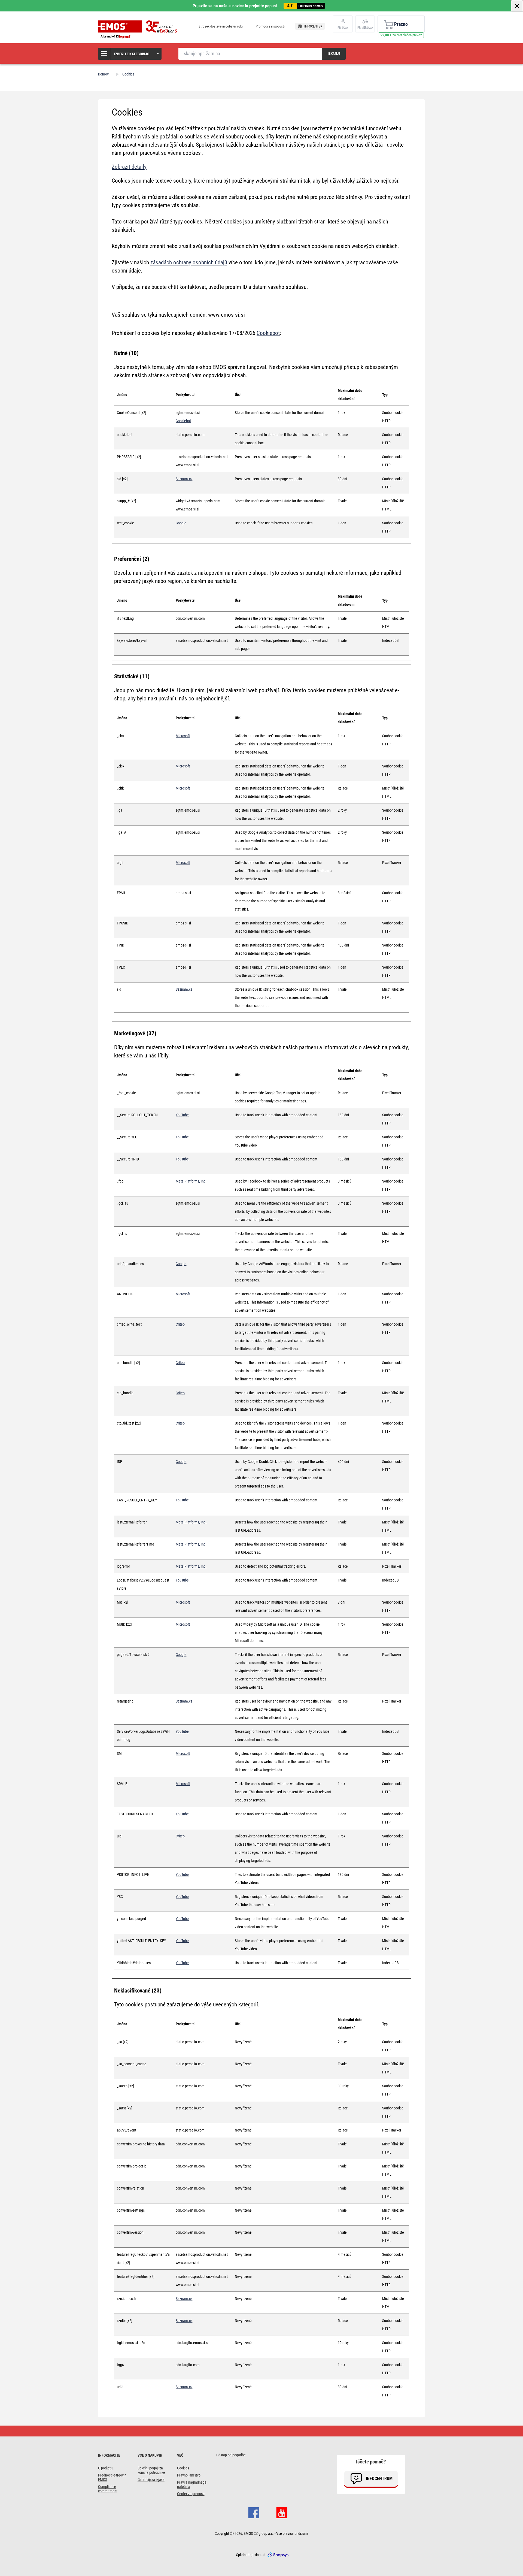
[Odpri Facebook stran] (254, 2512)
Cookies (183, 2468)
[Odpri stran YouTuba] (282, 2512)
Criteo (180, 1324)
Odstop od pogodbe (231, 2455)
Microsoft (183, 736)
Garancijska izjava (151, 2480)
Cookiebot (268, 333)
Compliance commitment (108, 2489)
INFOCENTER (313, 26)
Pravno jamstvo (189, 2475)
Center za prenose (191, 2494)
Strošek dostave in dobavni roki (221, 26)
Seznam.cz (184, 479)
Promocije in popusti (270, 26)
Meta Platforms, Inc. (191, 1181)
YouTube (182, 1115)
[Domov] (139, 29)
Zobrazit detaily (129, 167)
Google (181, 523)
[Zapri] (517, 6)
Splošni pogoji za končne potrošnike (151, 2470)
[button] (130, 54)
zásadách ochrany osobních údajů (189, 262)
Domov (103, 74)
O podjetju (106, 2468)
